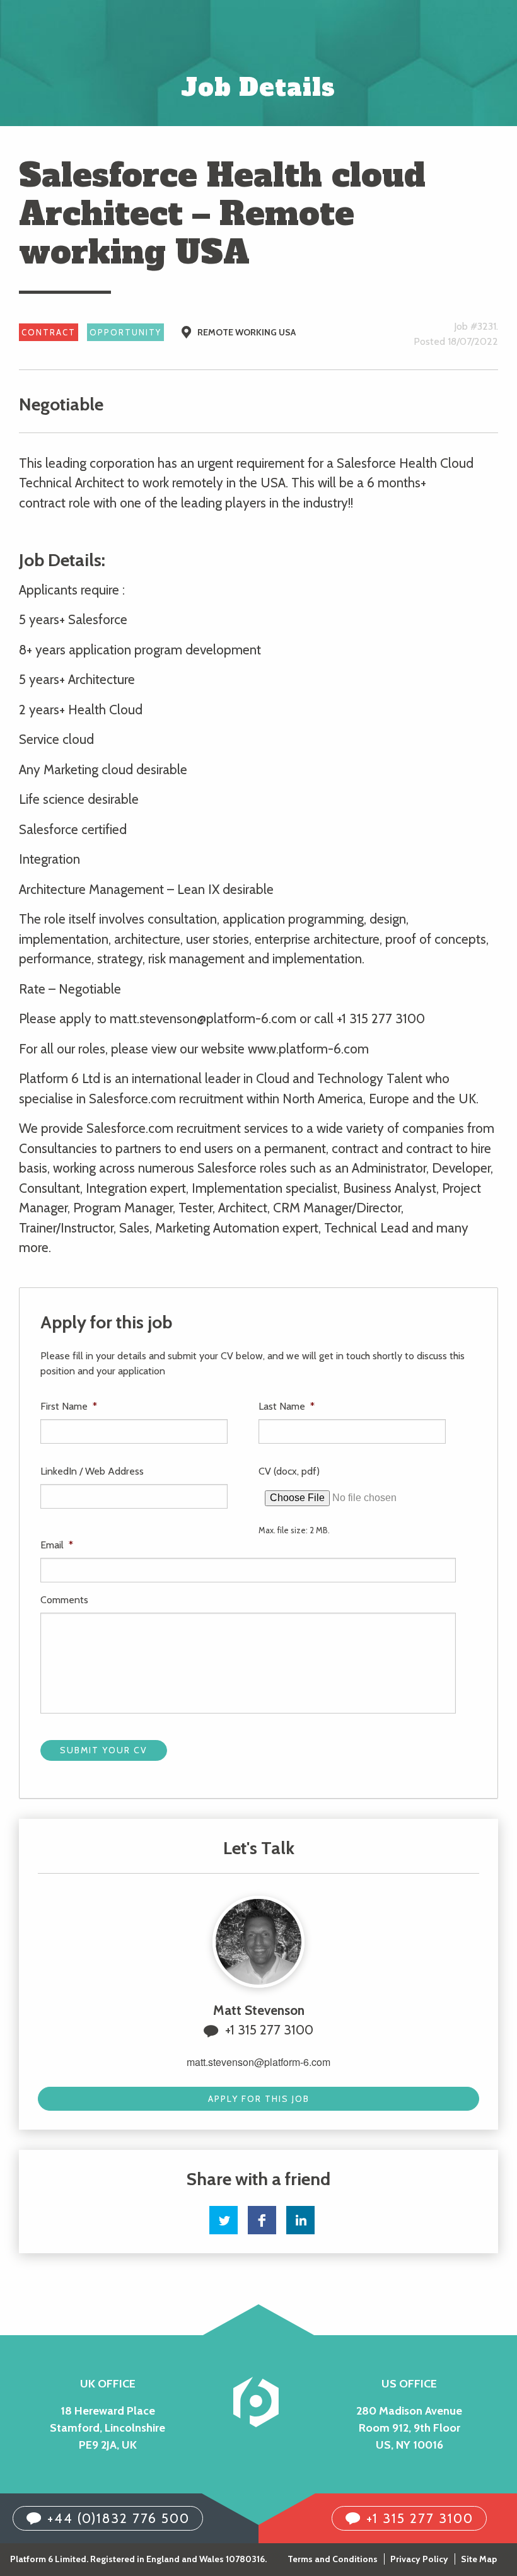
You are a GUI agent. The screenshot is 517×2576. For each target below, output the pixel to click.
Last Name (287, 1406)
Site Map (479, 2559)
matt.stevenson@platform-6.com (258, 2062)
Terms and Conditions (333, 2559)
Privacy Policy (419, 2559)
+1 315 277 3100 (269, 2030)
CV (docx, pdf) (289, 1471)
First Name (69, 1406)
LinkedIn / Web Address (92, 1471)
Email (57, 1545)
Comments (64, 1600)
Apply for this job (259, 2099)
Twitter (224, 2220)
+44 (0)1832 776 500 (119, 2518)
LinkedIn (300, 2220)
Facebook (262, 2220)
